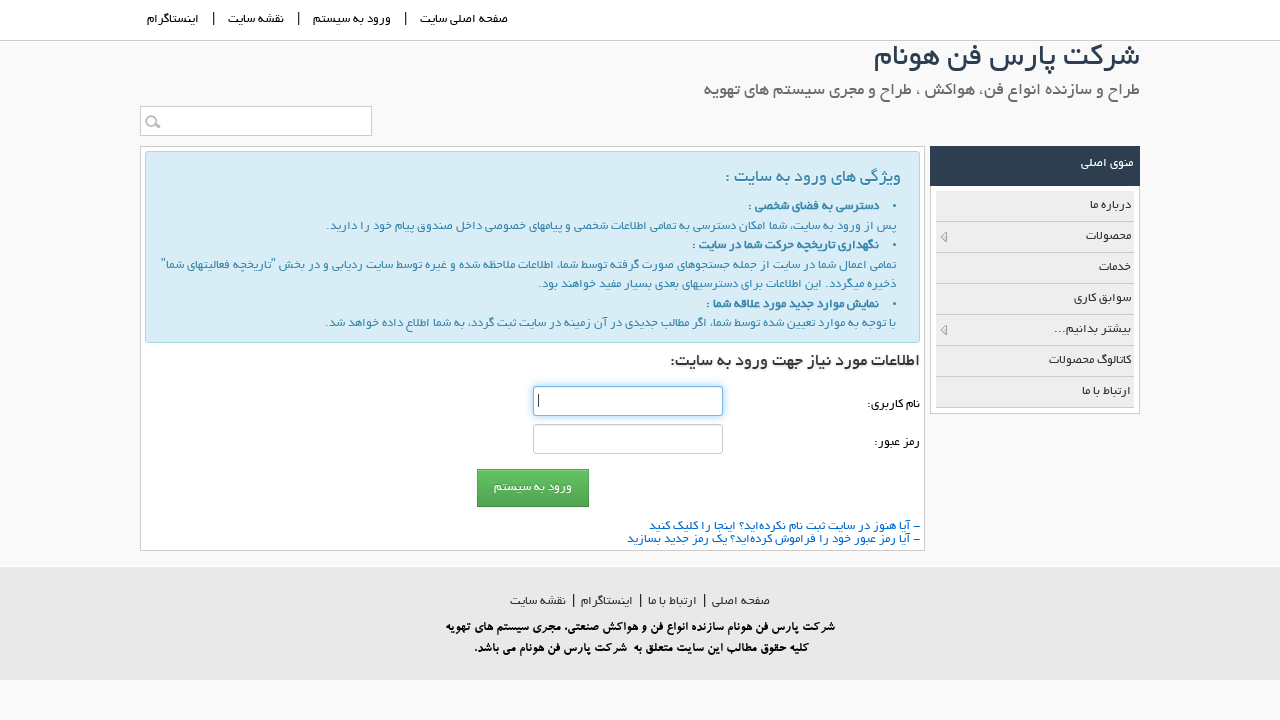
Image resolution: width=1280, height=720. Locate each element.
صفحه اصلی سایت (464, 19)
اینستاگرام (173, 19)
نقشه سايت (256, 19)
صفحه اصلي (741, 601)
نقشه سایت (538, 601)
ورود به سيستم (352, 19)
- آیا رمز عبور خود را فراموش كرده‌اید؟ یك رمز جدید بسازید (773, 539)
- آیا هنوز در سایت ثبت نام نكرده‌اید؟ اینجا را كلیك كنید (784, 526)
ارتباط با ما (672, 601)
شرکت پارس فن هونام (1007, 59)
